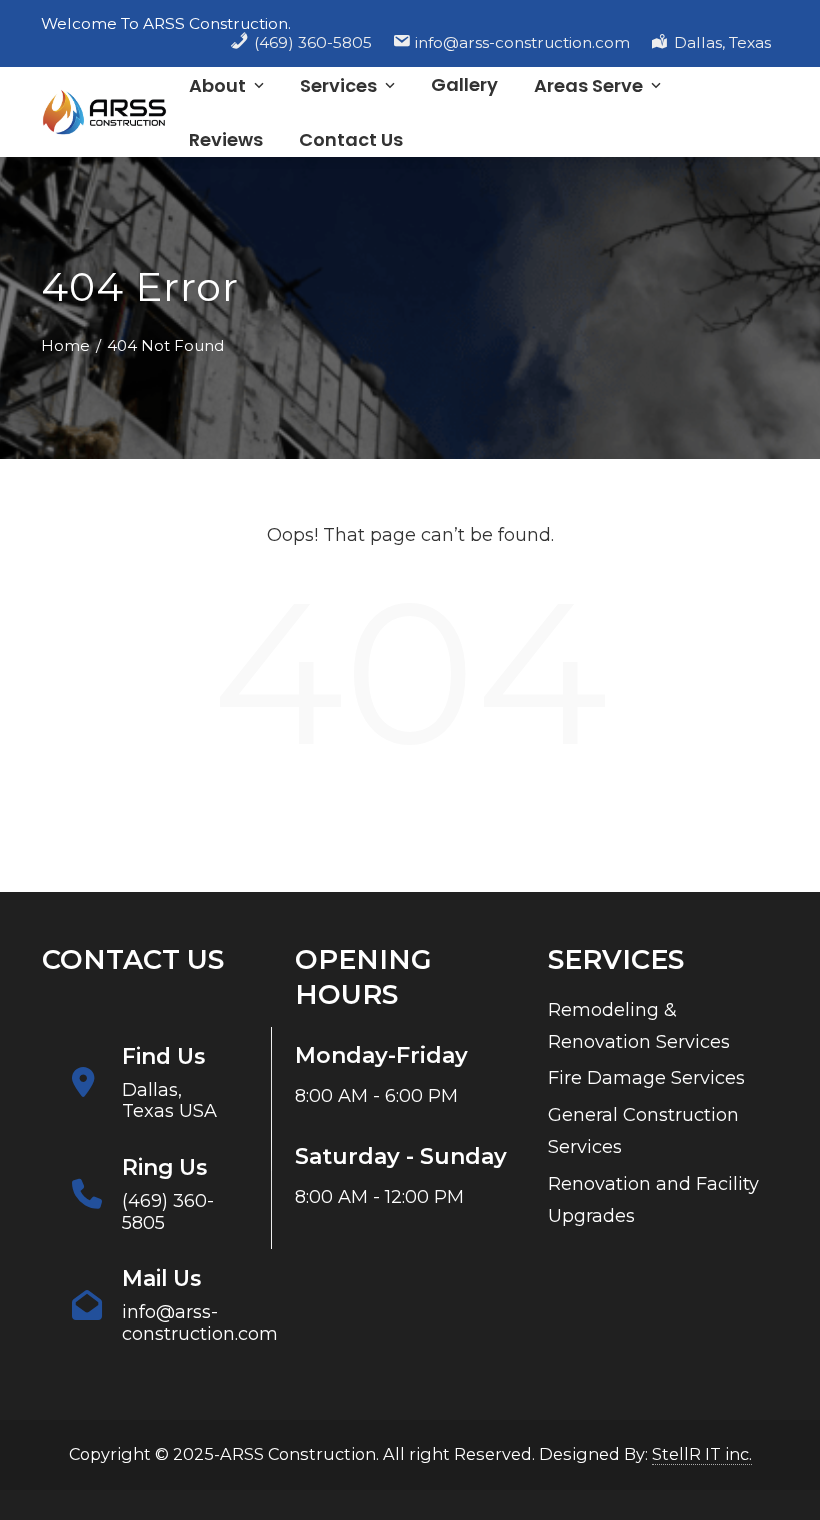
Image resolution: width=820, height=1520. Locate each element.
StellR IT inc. (702, 1454)
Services (338, 85)
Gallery (464, 84)
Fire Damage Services (646, 1078)
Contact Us (351, 139)
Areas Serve (588, 85)
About (217, 85)
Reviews (226, 139)
